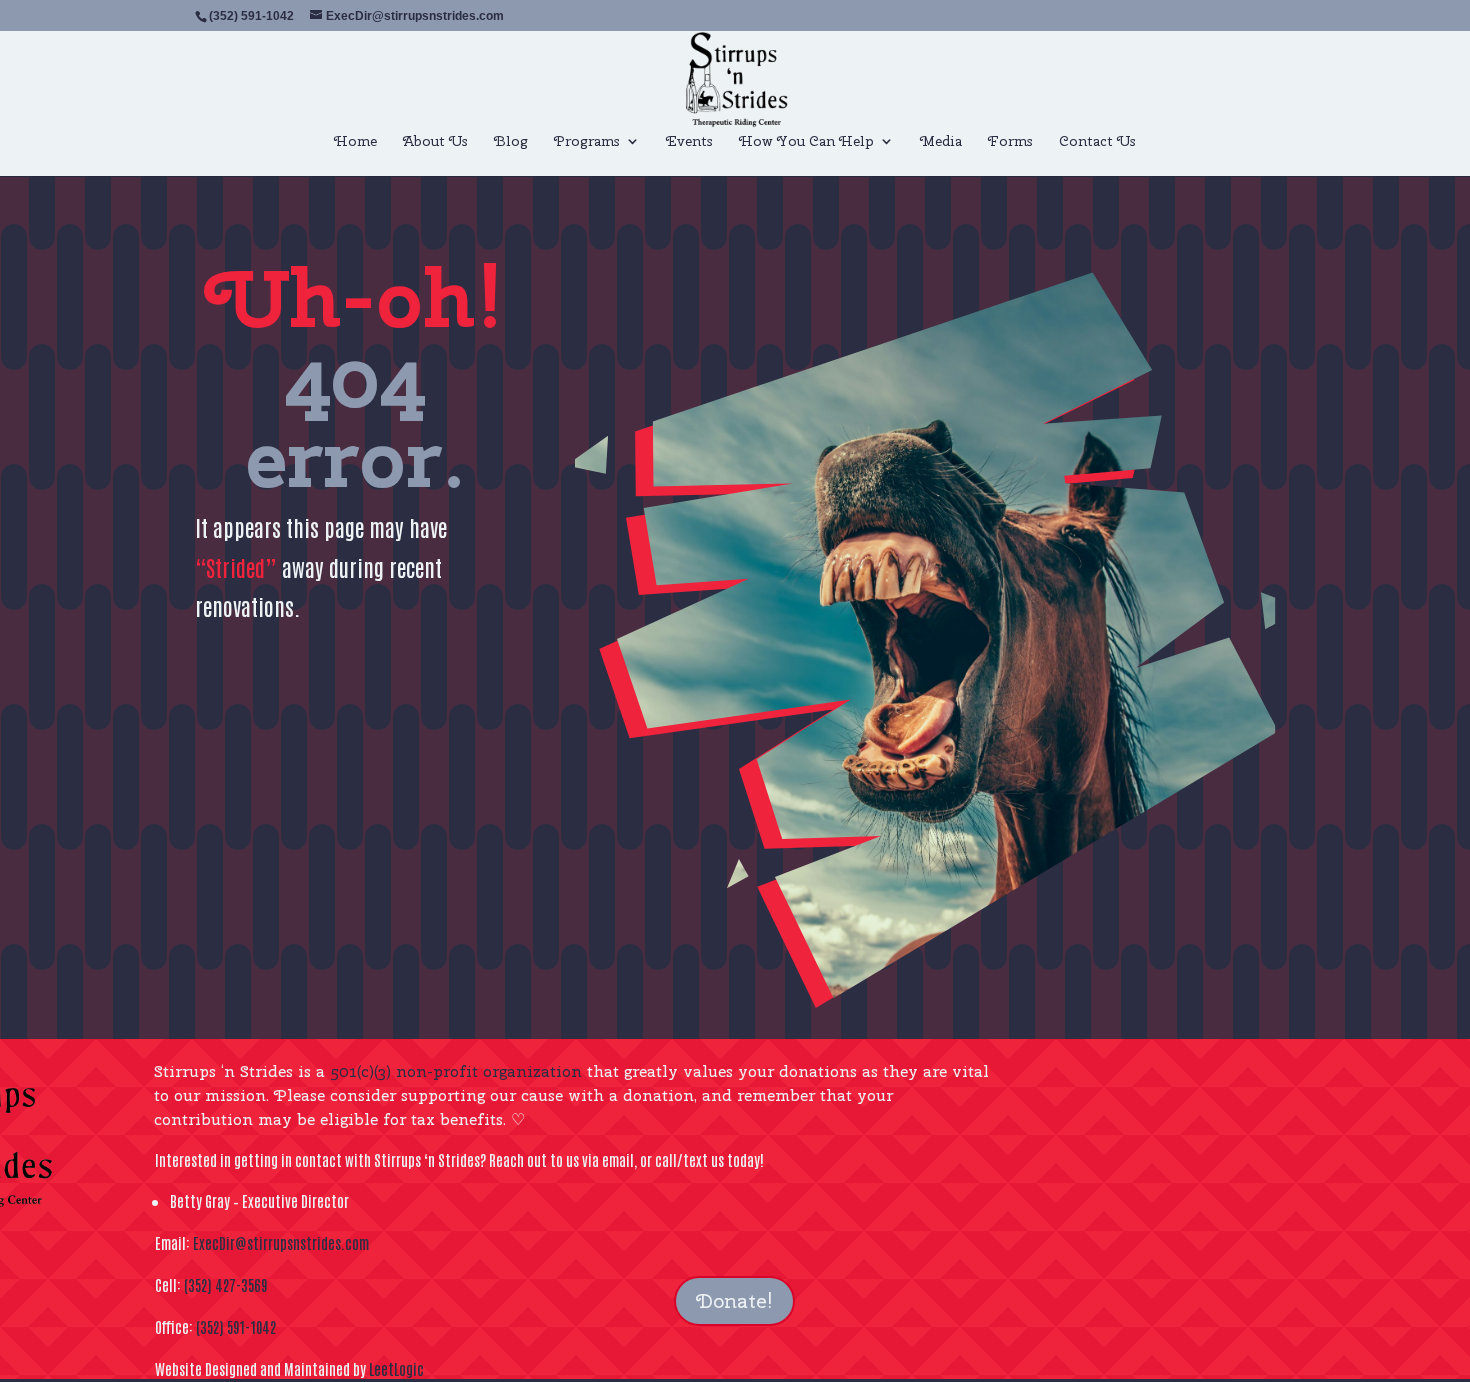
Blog (511, 142)
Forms (1010, 142)
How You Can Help (806, 142)
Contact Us (1097, 142)
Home (355, 142)
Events (689, 142)
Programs (587, 142)
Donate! (734, 1300)
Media (941, 142)
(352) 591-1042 (236, 1326)
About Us (435, 142)
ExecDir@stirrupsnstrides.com (281, 1242)
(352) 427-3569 (225, 1284)
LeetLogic (396, 1368)
